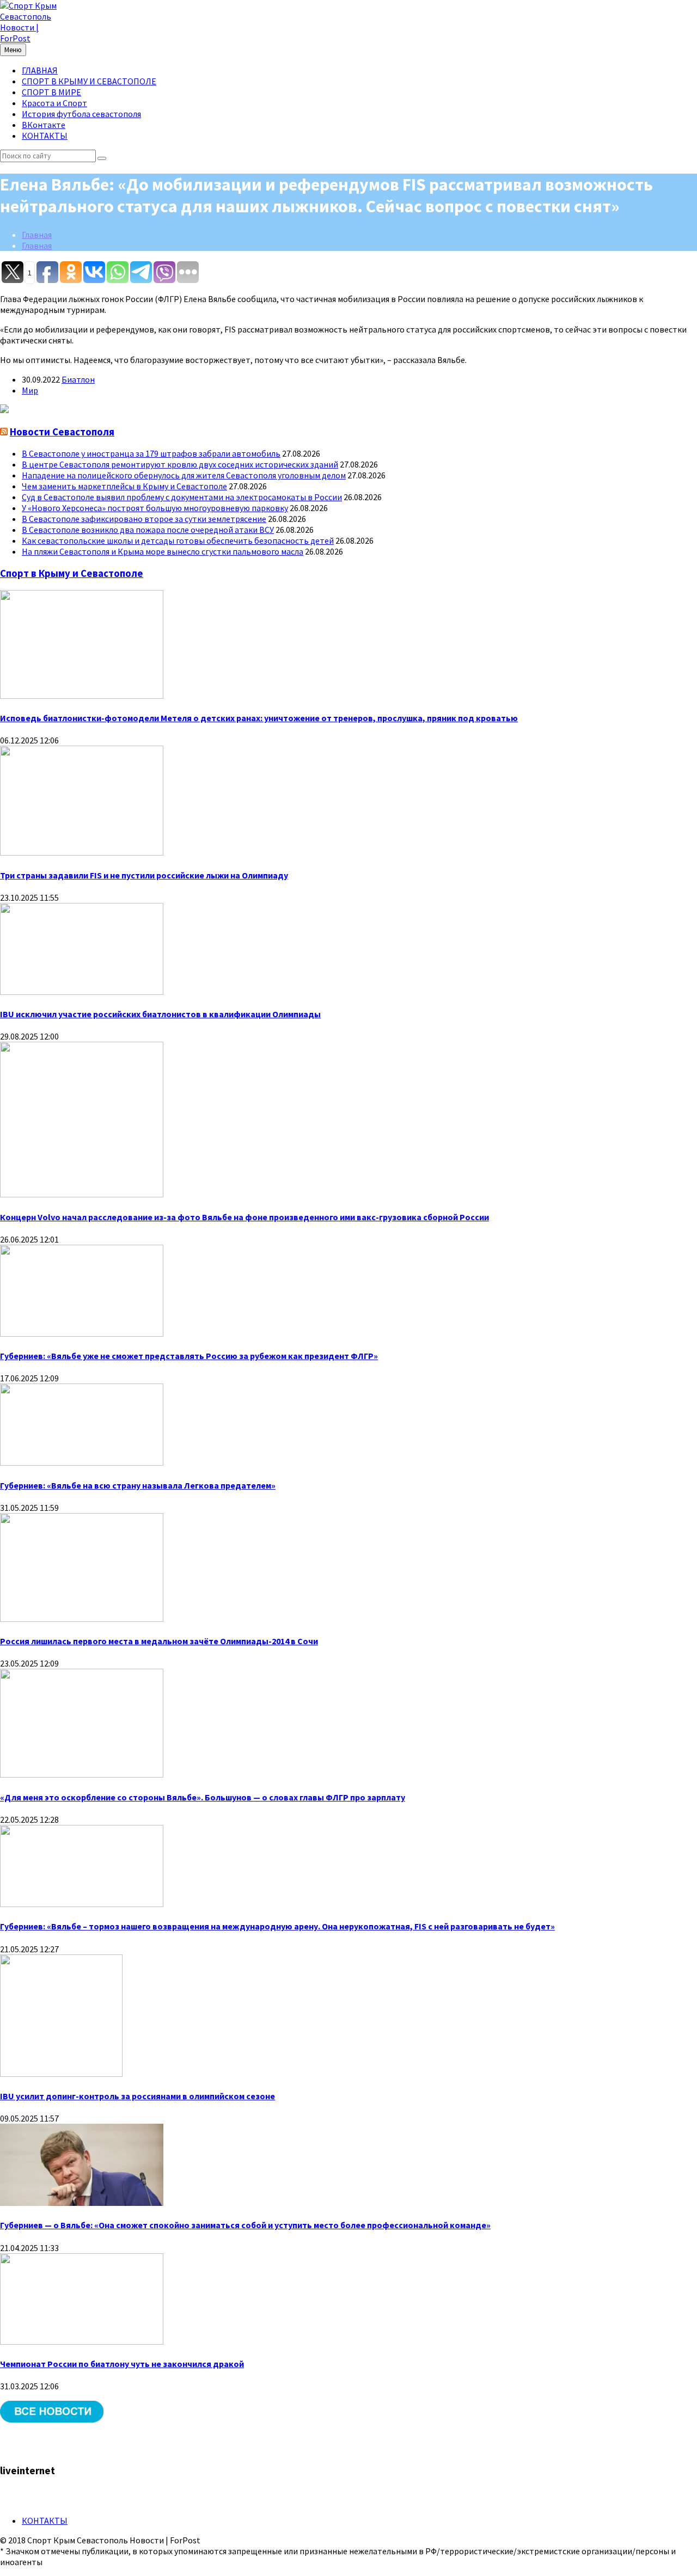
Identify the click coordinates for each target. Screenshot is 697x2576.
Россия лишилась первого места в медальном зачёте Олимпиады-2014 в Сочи (159, 1641)
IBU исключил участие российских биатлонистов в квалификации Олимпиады (160, 1014)
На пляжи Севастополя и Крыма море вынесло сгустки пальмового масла (163, 551)
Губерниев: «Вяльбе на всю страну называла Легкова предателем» (138, 1485)
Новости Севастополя (62, 432)
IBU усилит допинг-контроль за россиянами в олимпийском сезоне (137, 2096)
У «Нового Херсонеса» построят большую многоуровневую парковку (155, 508)
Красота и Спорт (54, 103)
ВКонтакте (44, 125)
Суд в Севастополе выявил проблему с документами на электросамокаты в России (182, 497)
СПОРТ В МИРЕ (51, 92)
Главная (37, 235)
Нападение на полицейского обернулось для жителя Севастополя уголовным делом (184, 475)
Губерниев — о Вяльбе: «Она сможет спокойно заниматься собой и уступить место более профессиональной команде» (245, 2225)
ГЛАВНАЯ (40, 70)
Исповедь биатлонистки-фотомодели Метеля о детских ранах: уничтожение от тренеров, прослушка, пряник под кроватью (259, 718)
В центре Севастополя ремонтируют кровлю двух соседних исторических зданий (180, 464)
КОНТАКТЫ (45, 136)
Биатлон (78, 379)
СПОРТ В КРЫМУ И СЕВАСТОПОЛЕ (89, 81)
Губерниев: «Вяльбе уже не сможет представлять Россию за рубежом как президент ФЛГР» (189, 1356)
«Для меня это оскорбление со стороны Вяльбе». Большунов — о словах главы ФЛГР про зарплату (203, 1797)
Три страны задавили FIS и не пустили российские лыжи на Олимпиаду (144, 875)
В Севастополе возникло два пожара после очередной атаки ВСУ (148, 530)
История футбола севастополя (81, 114)
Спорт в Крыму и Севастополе (72, 573)
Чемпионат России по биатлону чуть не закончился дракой (122, 2364)
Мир (30, 390)
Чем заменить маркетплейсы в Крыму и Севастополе (124, 486)
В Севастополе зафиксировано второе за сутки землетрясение (144, 519)
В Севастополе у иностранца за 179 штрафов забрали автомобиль (151, 453)
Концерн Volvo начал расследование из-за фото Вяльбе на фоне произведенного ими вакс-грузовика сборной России (244, 1217)
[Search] (102, 158)
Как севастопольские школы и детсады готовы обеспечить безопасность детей (178, 540)
